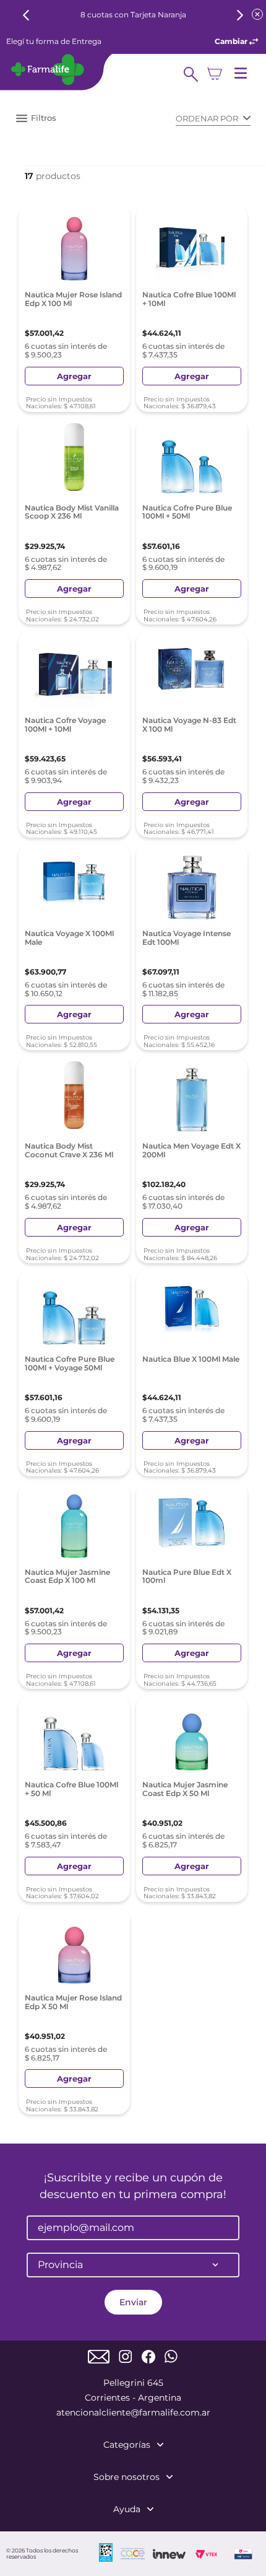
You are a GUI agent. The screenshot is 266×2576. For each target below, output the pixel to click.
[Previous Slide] (26, 15)
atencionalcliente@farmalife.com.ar (133, 2412)
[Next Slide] (240, 15)
